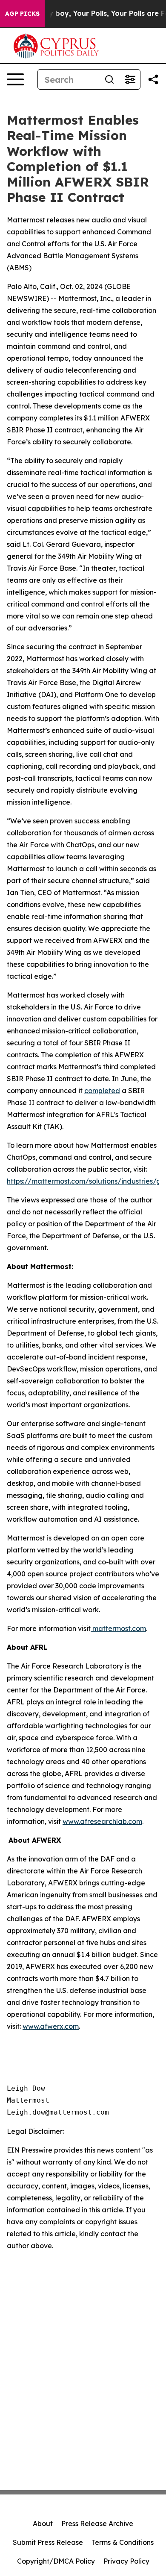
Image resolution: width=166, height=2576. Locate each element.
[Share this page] (153, 79)
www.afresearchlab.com (102, 1821)
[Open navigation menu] (15, 79)
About (43, 2523)
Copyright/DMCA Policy (56, 2561)
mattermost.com (118, 1628)
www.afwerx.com (51, 2026)
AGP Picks (22, 14)
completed (102, 1091)
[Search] (109, 79)
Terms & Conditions (123, 2542)
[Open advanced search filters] (130, 79)
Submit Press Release (48, 2542)
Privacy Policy (126, 2561)
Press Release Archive (97, 2523)
